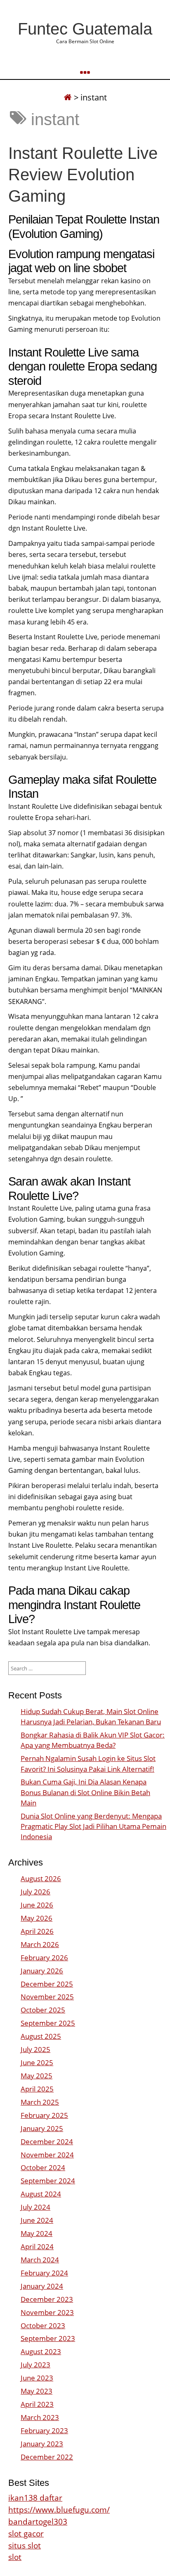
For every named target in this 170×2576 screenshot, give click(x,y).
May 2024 (37, 2233)
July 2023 (35, 2365)
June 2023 (37, 2378)
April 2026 (37, 1931)
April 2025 (37, 2089)
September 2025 (48, 2023)
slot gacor (26, 2533)
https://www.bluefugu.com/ (59, 2510)
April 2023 (37, 2404)
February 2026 (44, 1958)
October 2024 (43, 2167)
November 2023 (47, 2312)
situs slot (25, 2545)
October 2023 (43, 2326)
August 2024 (41, 2194)
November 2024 (47, 2155)
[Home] (68, 97)
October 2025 (43, 2010)
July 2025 (35, 2049)
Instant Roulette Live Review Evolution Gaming (83, 175)
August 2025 (41, 2036)
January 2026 (42, 1971)
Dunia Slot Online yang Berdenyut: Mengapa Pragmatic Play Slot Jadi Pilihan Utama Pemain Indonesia (93, 1826)
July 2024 (35, 2207)
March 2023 (40, 2417)
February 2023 (44, 2430)
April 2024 (37, 2246)
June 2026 (37, 1905)
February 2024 (44, 2273)
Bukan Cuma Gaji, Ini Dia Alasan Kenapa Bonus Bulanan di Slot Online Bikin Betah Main (85, 1792)
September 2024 (48, 2181)
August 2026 (41, 1878)
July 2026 (35, 1892)
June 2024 (37, 2220)
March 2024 (40, 2260)
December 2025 (47, 1984)
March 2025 (40, 2102)
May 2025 (37, 2076)
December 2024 (47, 2142)
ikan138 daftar (35, 2498)
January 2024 (42, 2286)
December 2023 (47, 2299)
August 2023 (41, 2351)
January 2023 (42, 2444)
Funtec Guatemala (85, 29)
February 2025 (44, 2115)
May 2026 (37, 1918)
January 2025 (42, 2128)
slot (15, 2557)
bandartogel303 (38, 2521)
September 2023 (48, 2338)
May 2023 (37, 2391)
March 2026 (40, 1944)
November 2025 (47, 1997)
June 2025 (37, 2062)
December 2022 (47, 2457)
